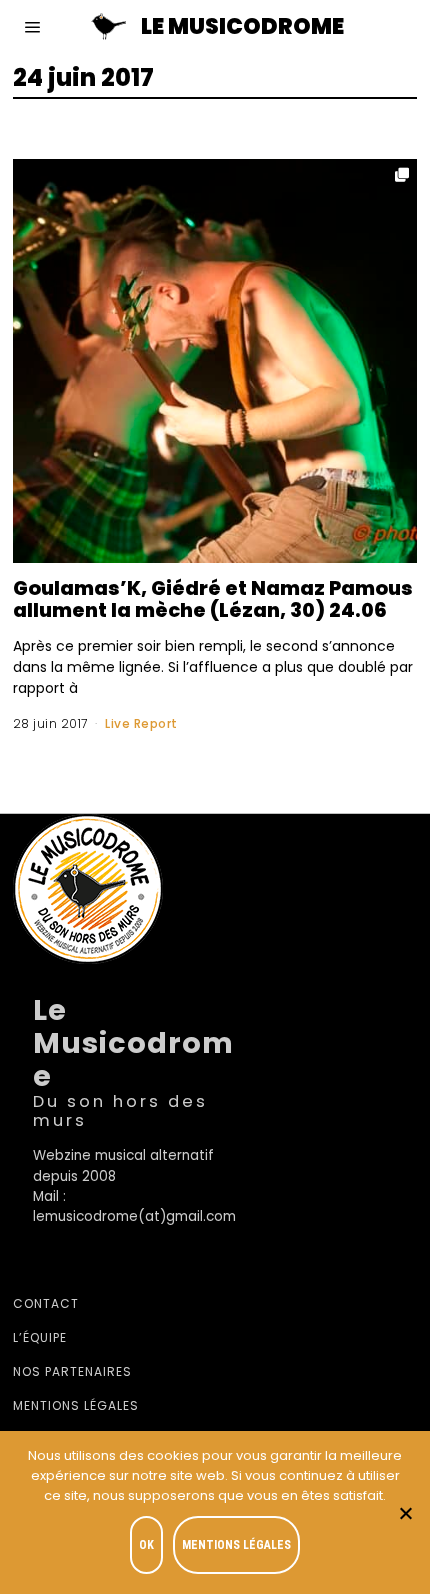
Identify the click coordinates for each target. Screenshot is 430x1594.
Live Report (141, 723)
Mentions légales (76, 1405)
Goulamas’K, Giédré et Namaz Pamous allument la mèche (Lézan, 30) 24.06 (213, 599)
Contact (46, 1303)
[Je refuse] (405, 1513)
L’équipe (40, 1337)
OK (146, 1545)
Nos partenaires (72, 1371)
